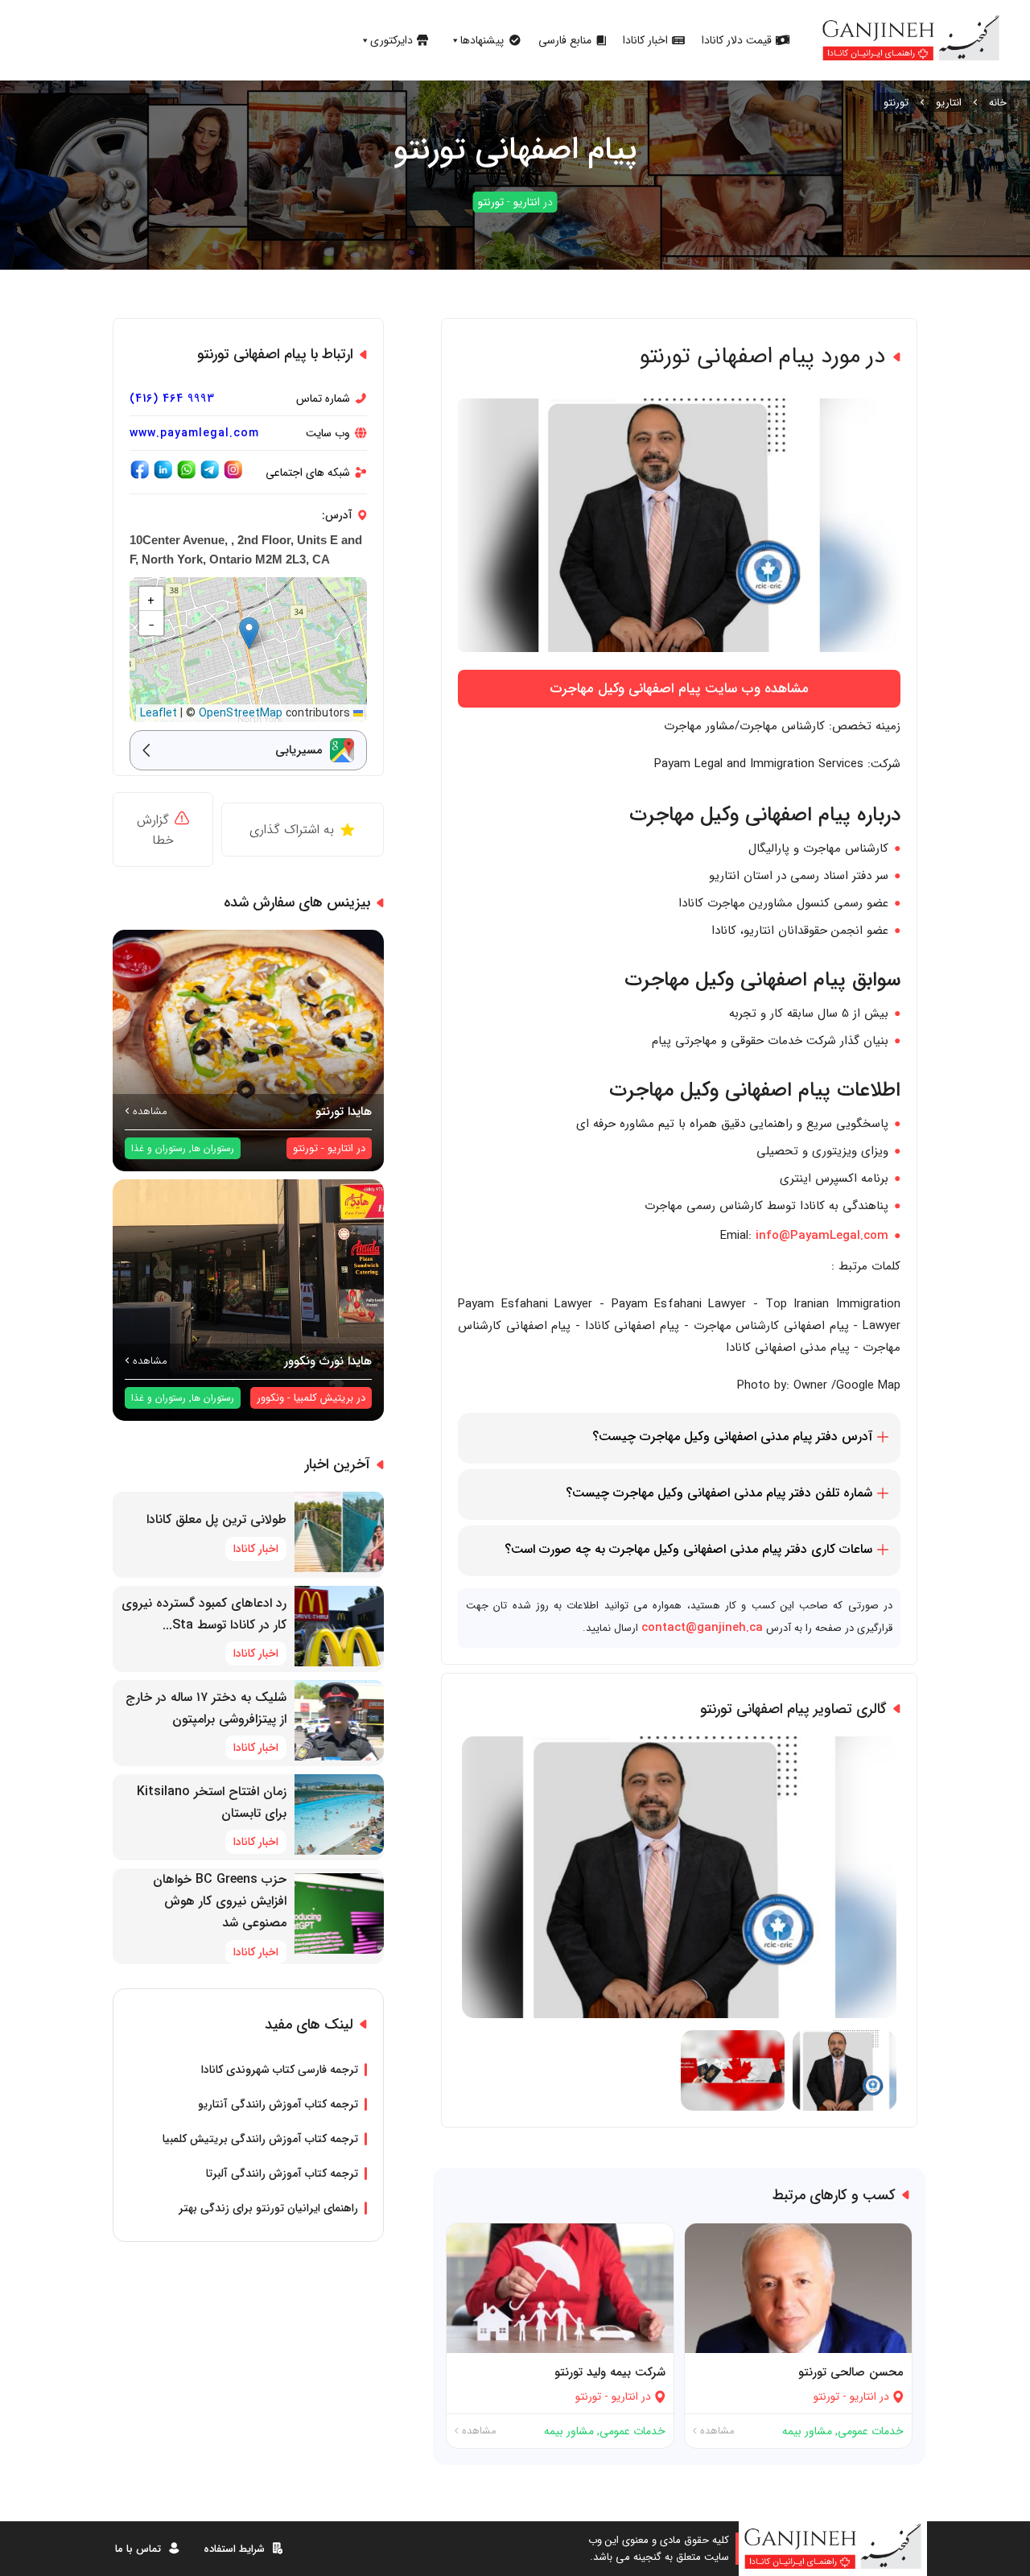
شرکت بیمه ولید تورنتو (610, 2372)
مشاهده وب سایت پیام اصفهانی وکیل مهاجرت (679, 689)
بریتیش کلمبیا (323, 1398)
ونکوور (270, 1398)
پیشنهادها (482, 40)
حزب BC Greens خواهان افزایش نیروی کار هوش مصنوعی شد (220, 1901)
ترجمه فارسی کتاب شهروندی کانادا (280, 2070)
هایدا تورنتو (344, 1112)
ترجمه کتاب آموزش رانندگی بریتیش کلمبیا (260, 2139)
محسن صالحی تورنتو (851, 2372)
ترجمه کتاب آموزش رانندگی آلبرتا (282, 2173)
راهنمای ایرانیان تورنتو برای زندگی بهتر (268, 2208)
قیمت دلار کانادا (737, 40)
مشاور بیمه (807, 2431)
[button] (249, 633)
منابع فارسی (565, 40)
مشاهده (716, 2431)
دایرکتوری (391, 40)
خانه (998, 103)
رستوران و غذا (159, 1148)
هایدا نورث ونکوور (328, 1361)
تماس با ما (138, 2549)
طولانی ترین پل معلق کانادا (216, 1519)
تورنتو (896, 103)
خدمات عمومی (871, 2431)
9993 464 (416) (172, 398)
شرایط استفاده (234, 2549)
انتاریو (949, 103)
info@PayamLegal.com (822, 1236)
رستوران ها (213, 1148)
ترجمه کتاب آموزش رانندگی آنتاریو (278, 2104)
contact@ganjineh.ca (702, 1628)
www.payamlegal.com (194, 433)
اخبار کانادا (645, 40)
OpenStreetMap (241, 713)
